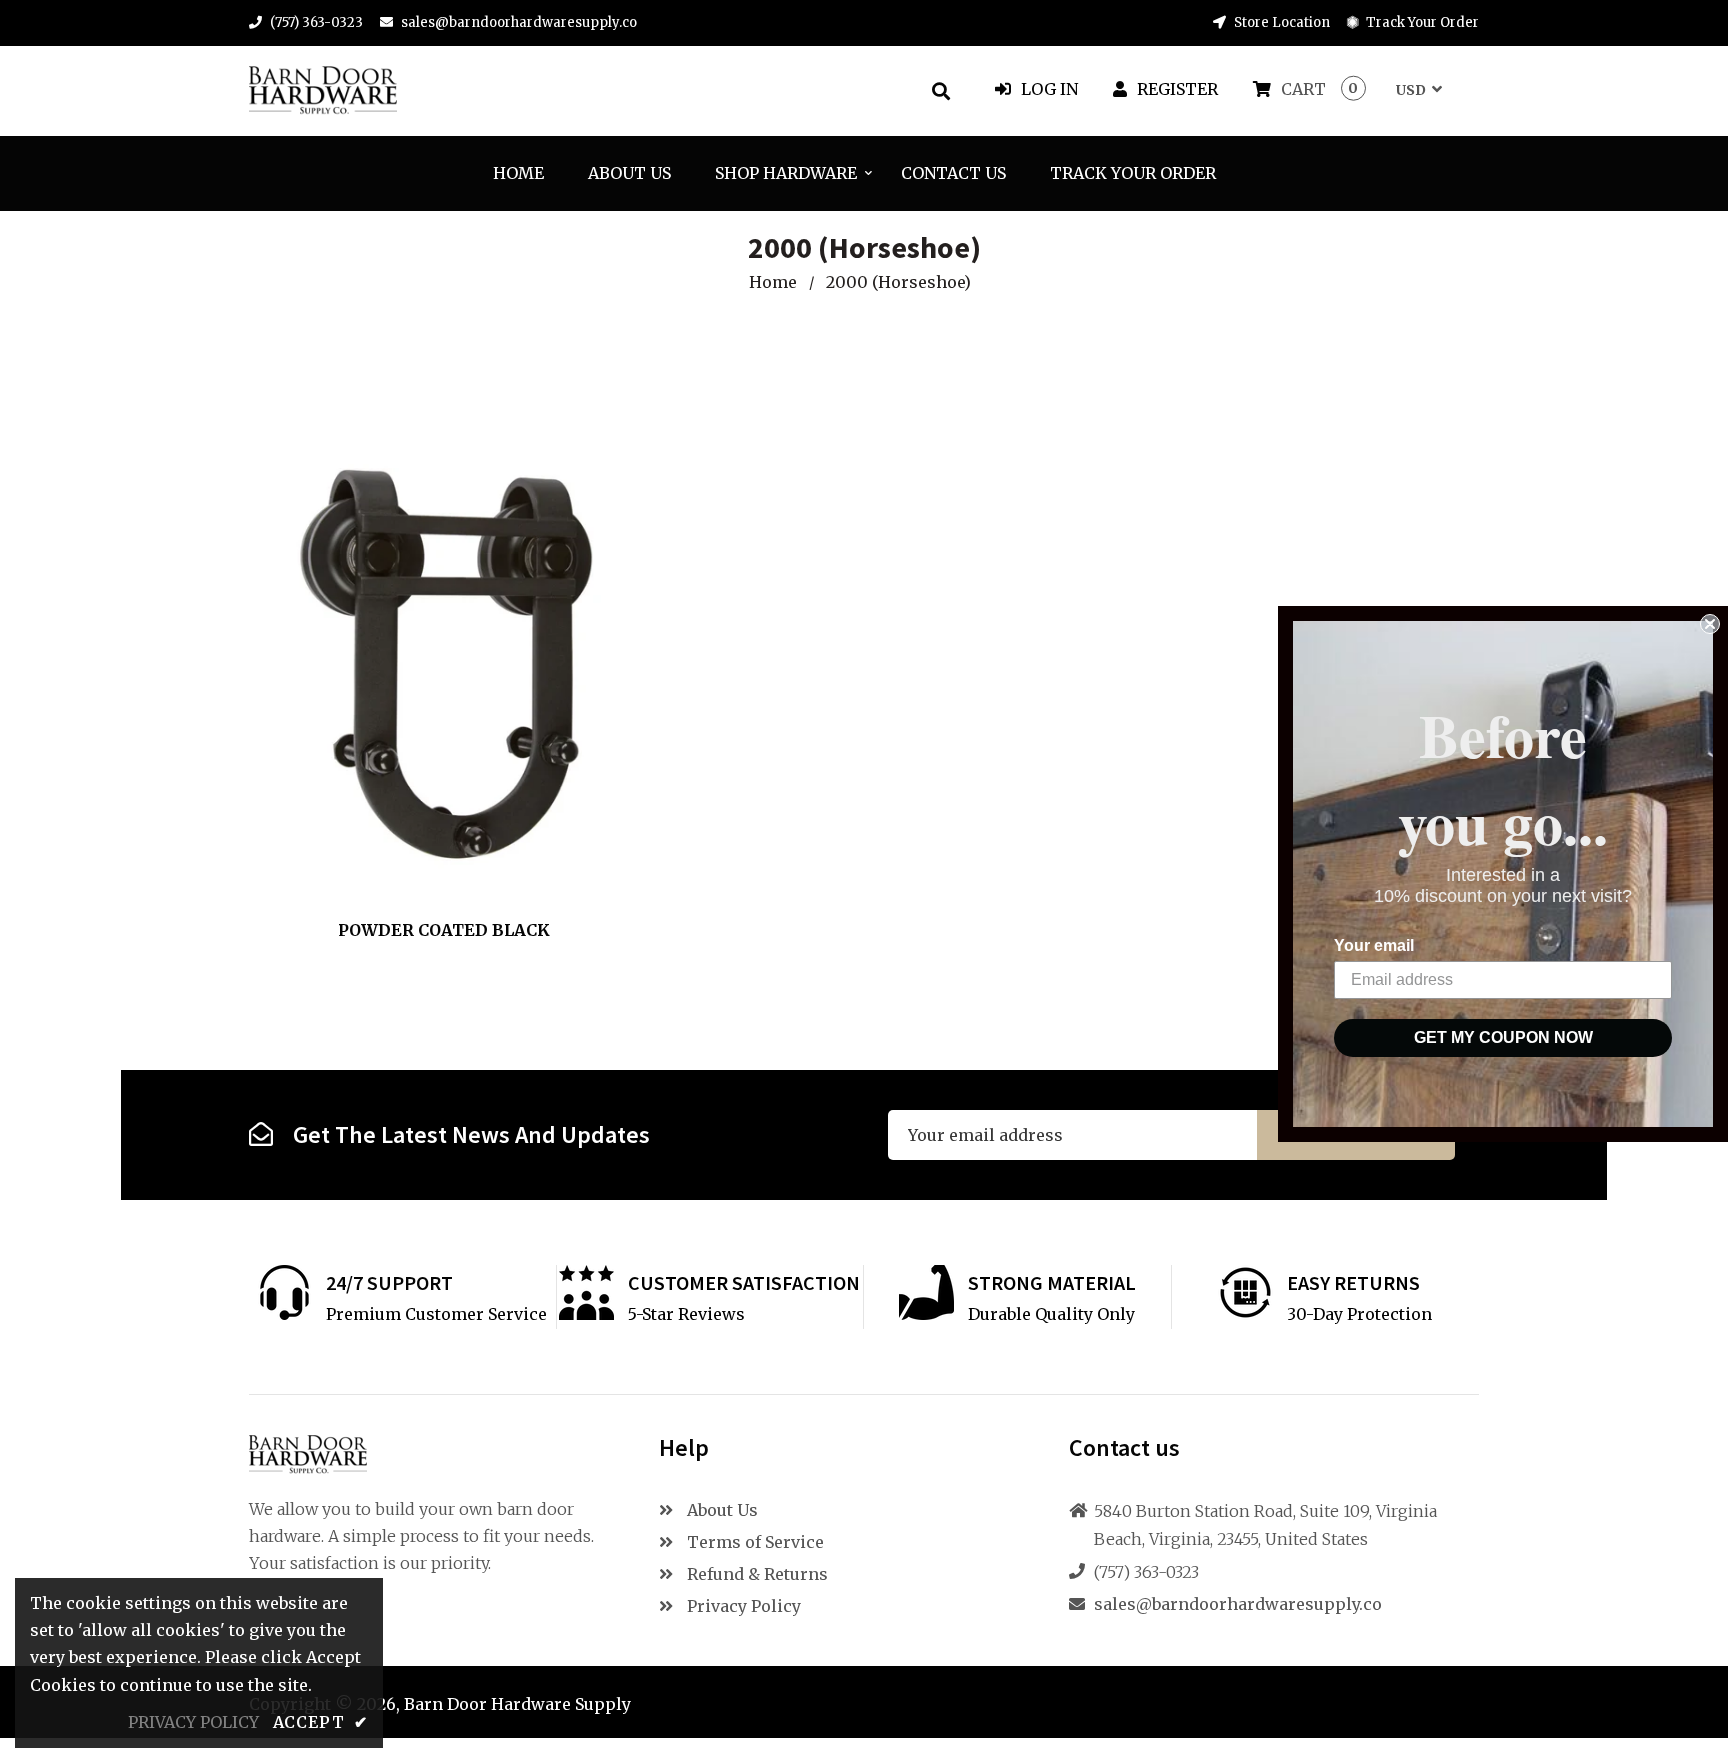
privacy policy (193, 1722)
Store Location (1280, 22)
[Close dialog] (1710, 624)
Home (773, 282)
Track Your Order (1421, 22)
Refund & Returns (755, 1574)
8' (467, 858)
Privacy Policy (742, 1606)
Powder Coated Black (444, 930)
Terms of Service (753, 1542)
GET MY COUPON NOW (1503, 1037)
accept (320, 1722)
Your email (1374, 945)
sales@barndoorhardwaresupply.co (519, 22)
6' (435, 858)
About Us (720, 1510)
